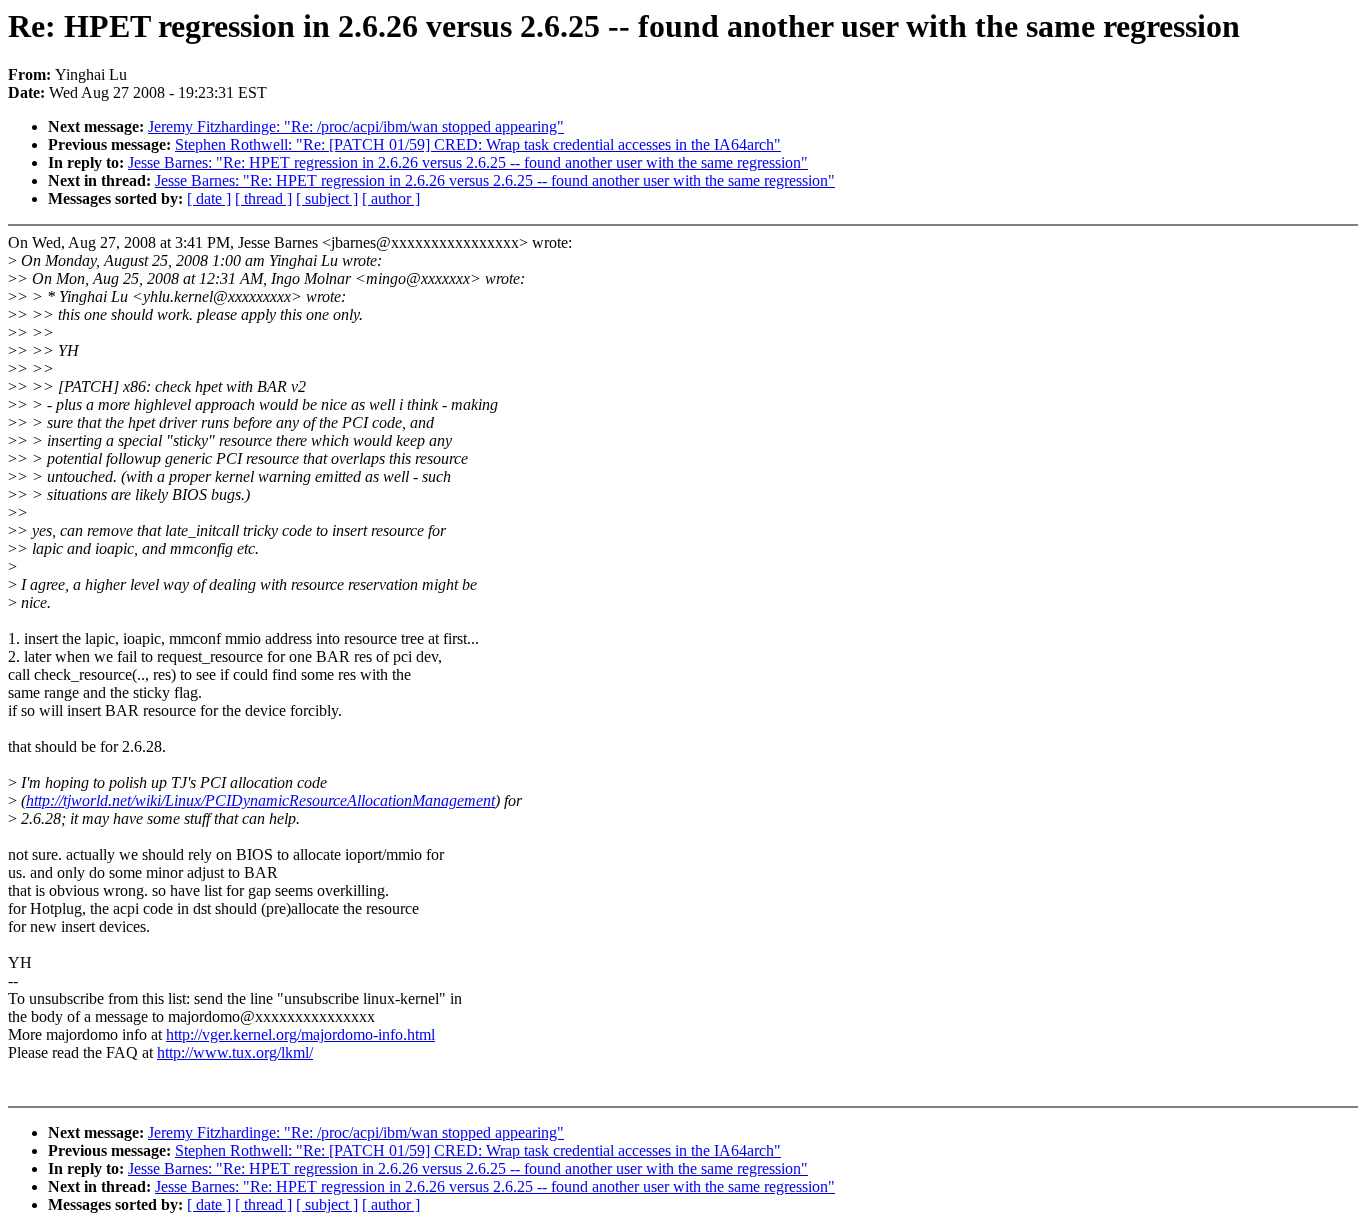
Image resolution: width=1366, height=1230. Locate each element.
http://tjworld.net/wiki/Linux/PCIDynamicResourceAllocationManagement (260, 800)
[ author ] (391, 198)
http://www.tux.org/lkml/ (235, 1052)
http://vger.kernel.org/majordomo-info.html (300, 1034)
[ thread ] (263, 198)
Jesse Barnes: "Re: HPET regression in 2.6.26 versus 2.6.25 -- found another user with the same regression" (468, 162)
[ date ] (209, 198)
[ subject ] (327, 198)
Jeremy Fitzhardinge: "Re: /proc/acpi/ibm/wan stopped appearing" (356, 126)
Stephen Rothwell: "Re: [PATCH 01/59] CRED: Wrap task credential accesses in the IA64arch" (478, 144)
